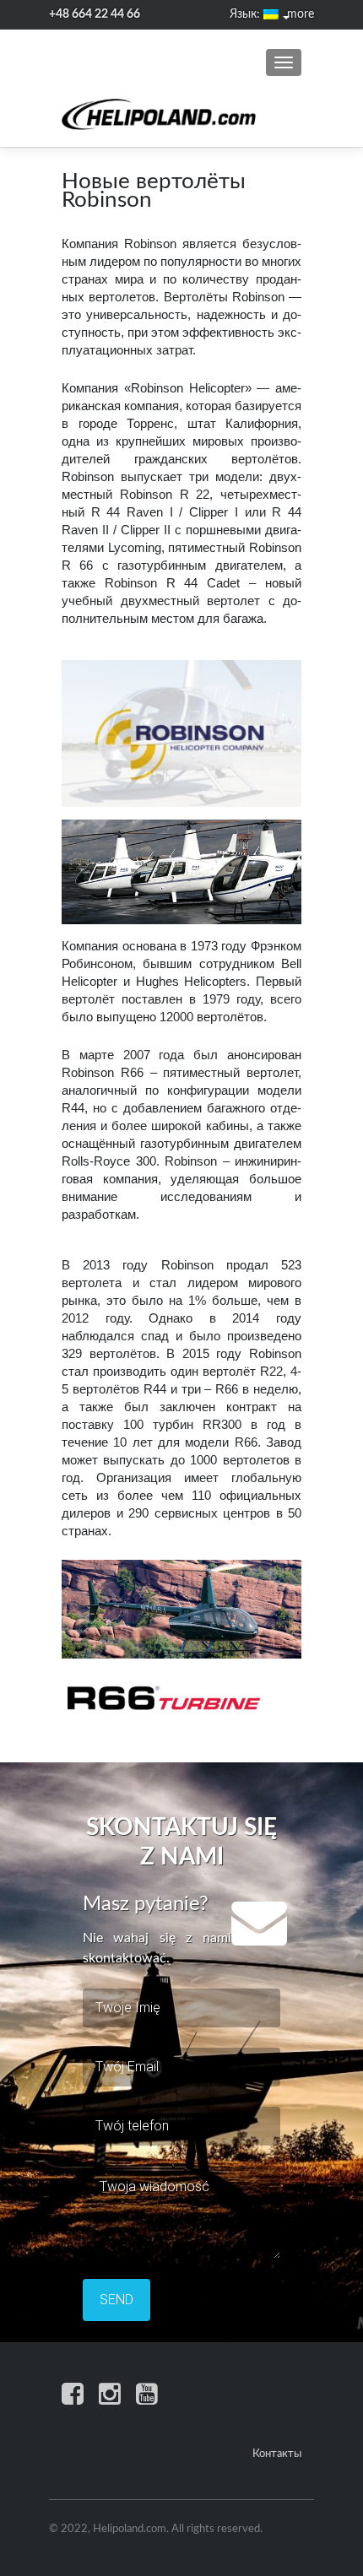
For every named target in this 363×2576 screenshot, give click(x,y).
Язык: (247, 14)
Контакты (277, 2454)
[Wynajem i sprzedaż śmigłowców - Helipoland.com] (159, 115)
